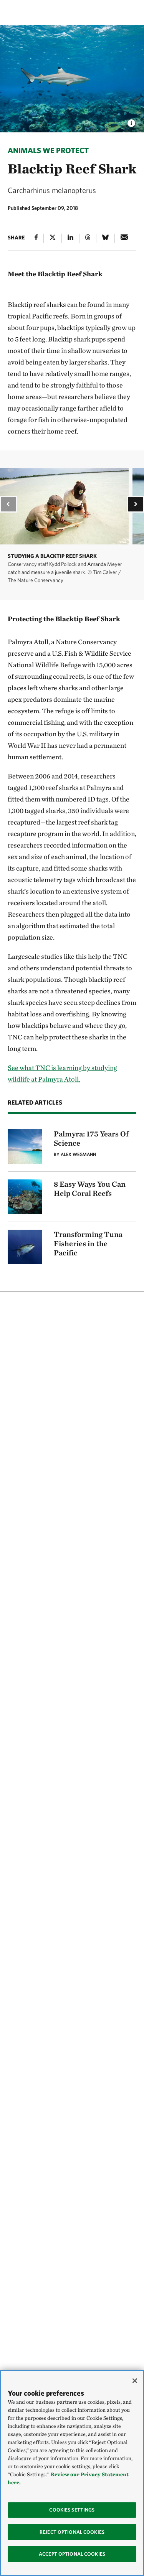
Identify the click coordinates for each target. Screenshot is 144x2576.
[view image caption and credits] (131, 121)
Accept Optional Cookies (72, 2554)
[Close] (135, 2381)
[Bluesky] (105, 238)
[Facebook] (36, 238)
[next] (136, 504)
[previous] (8, 504)
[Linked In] (70, 238)
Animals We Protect (48, 150)
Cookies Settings (72, 2510)
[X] (53, 238)
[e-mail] (124, 238)
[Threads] (88, 238)
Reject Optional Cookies (72, 2532)
